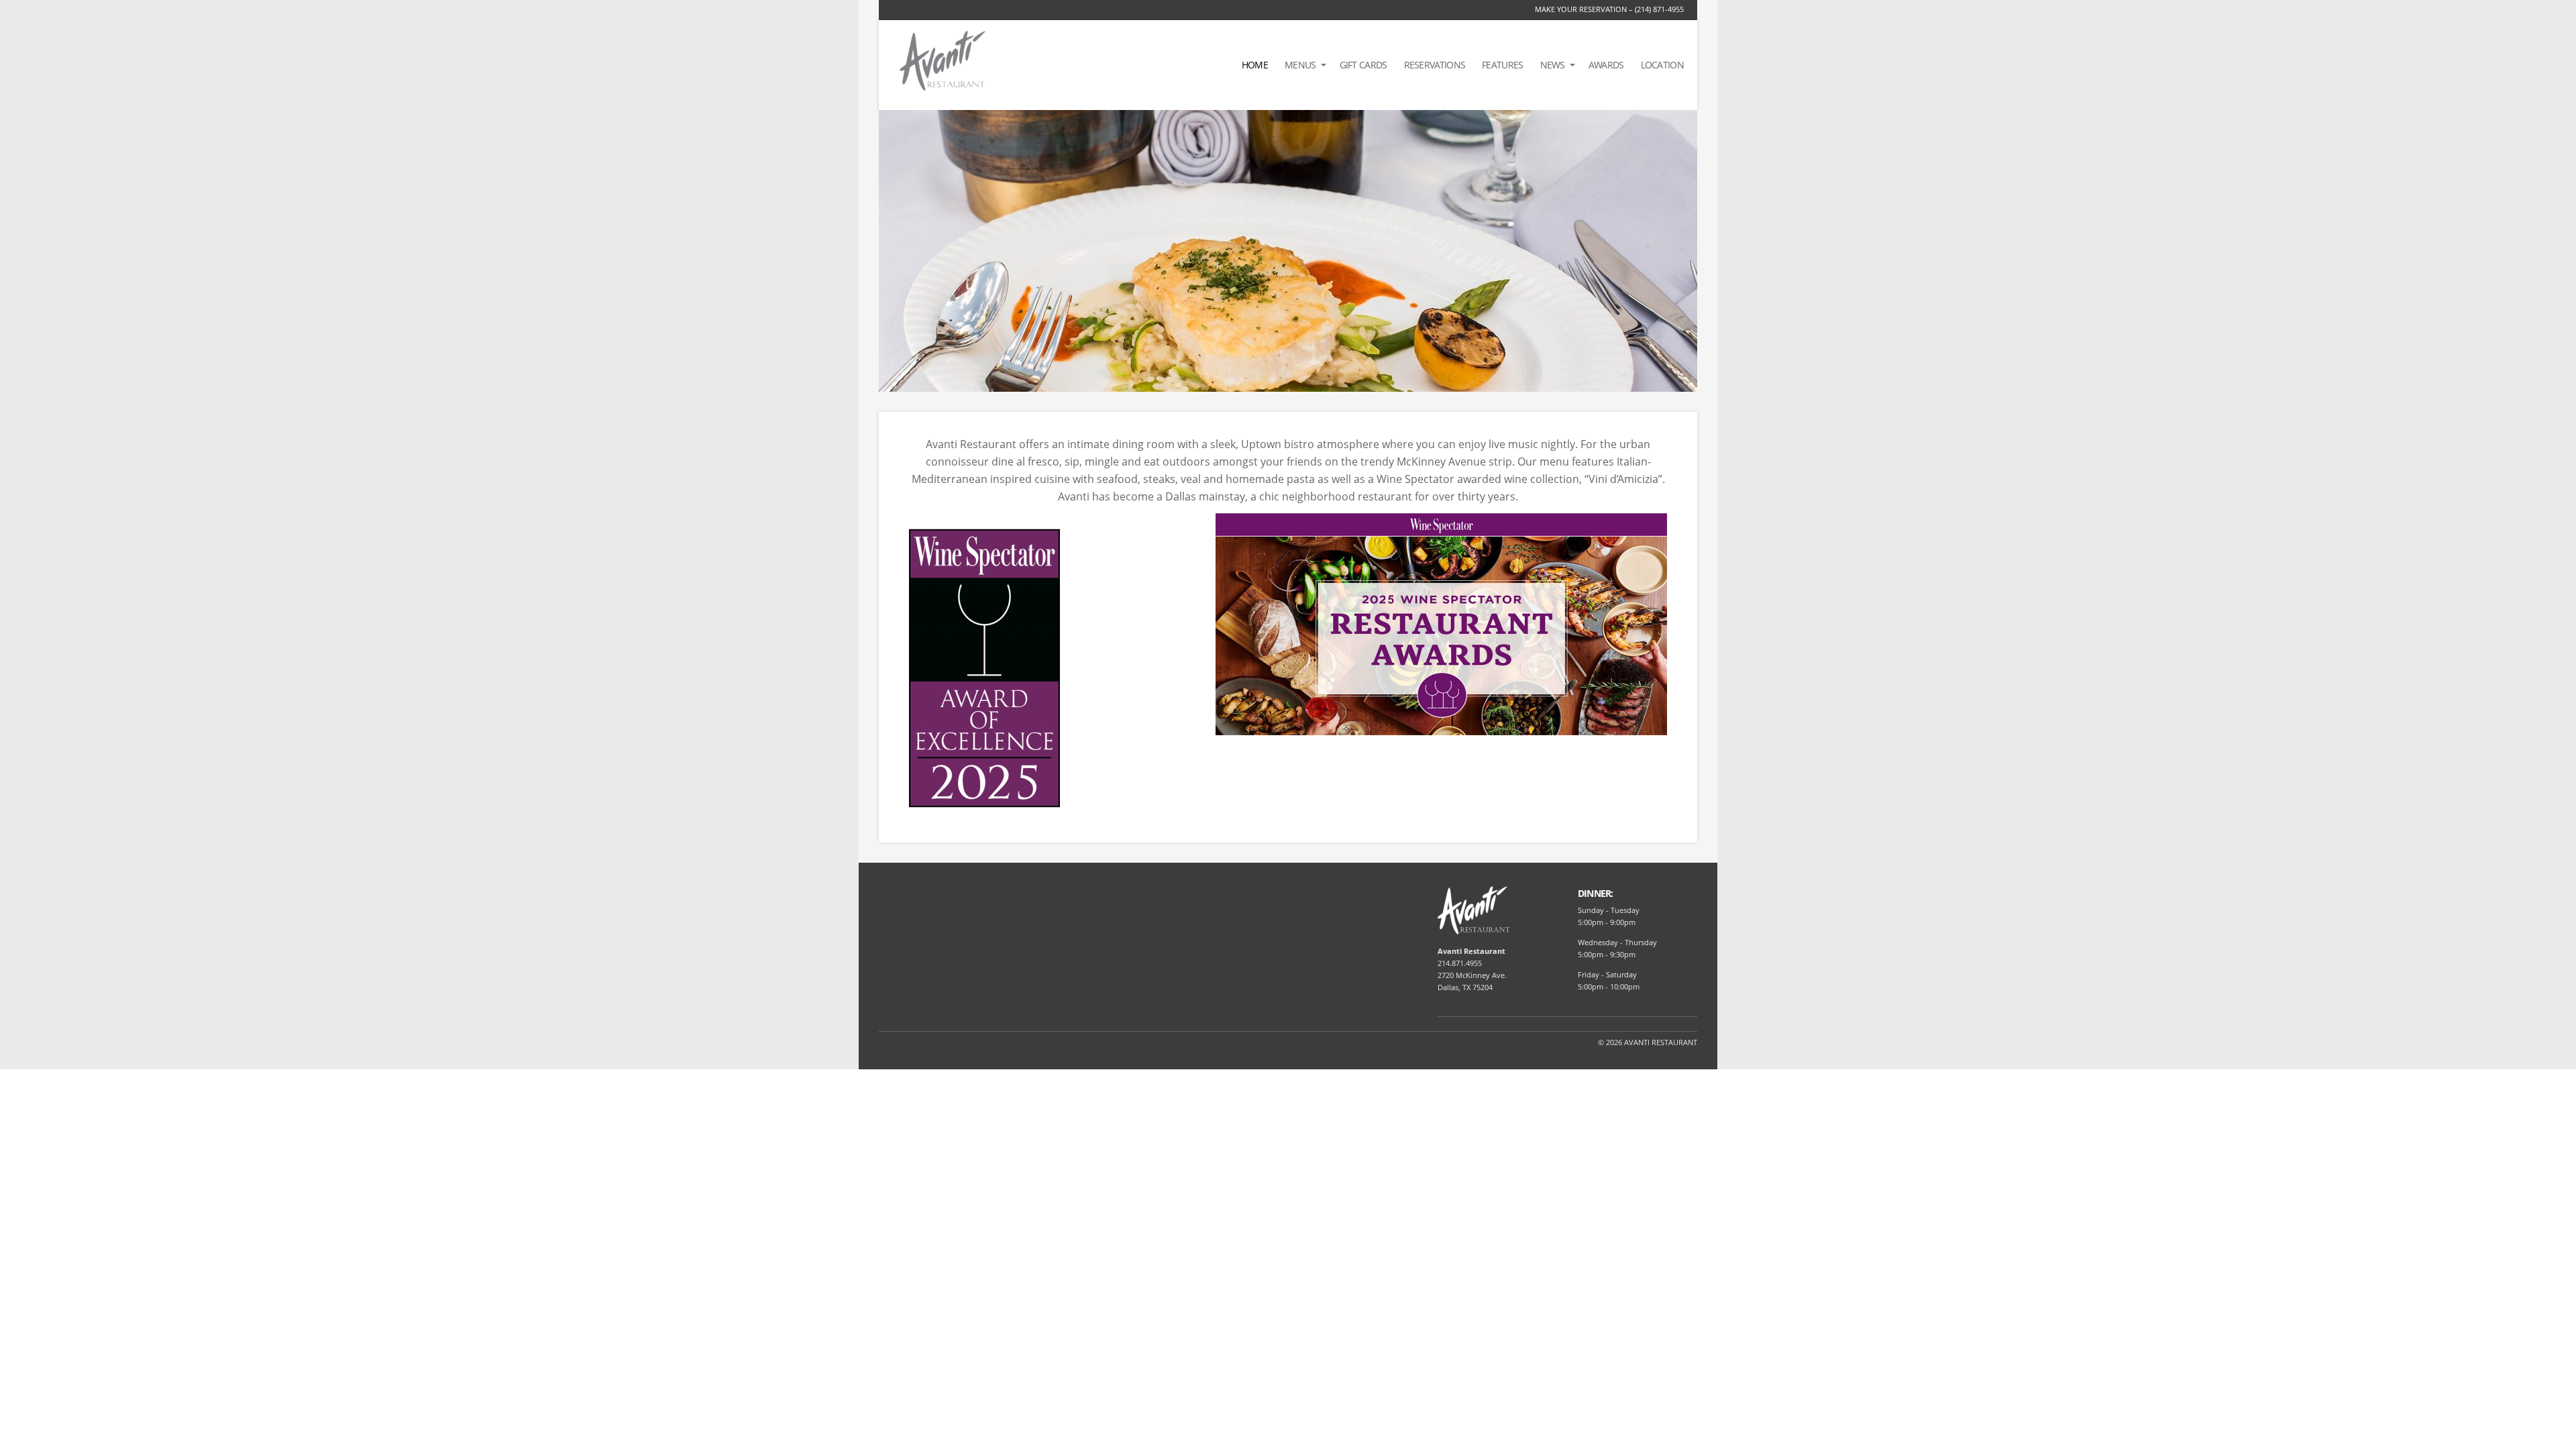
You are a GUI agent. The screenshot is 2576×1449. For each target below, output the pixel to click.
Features (1502, 65)
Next (1688, 250)
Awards (1606, 65)
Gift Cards (1363, 65)
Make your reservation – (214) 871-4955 (1609, 9)
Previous (888, 250)
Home (1255, 65)
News (1553, 65)
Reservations (1435, 65)
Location (1662, 65)
